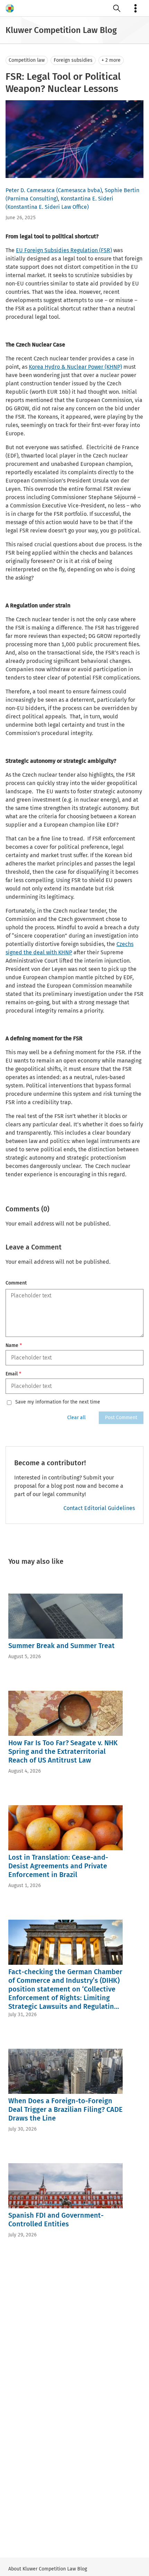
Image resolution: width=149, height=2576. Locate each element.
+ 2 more (111, 60)
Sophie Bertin (122, 190)
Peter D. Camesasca (30, 190)
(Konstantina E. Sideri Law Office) (47, 207)
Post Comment (121, 1418)
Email (13, 1374)
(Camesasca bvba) (79, 190)
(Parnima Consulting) (32, 199)
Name (14, 1345)
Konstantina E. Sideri (87, 199)
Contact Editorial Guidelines (99, 1508)
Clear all (76, 1418)
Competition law (27, 60)
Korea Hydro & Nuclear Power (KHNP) (75, 367)
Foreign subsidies (73, 60)
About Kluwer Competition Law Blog (48, 2569)
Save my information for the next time (58, 1402)
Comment (16, 1283)
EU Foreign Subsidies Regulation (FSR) (64, 250)
